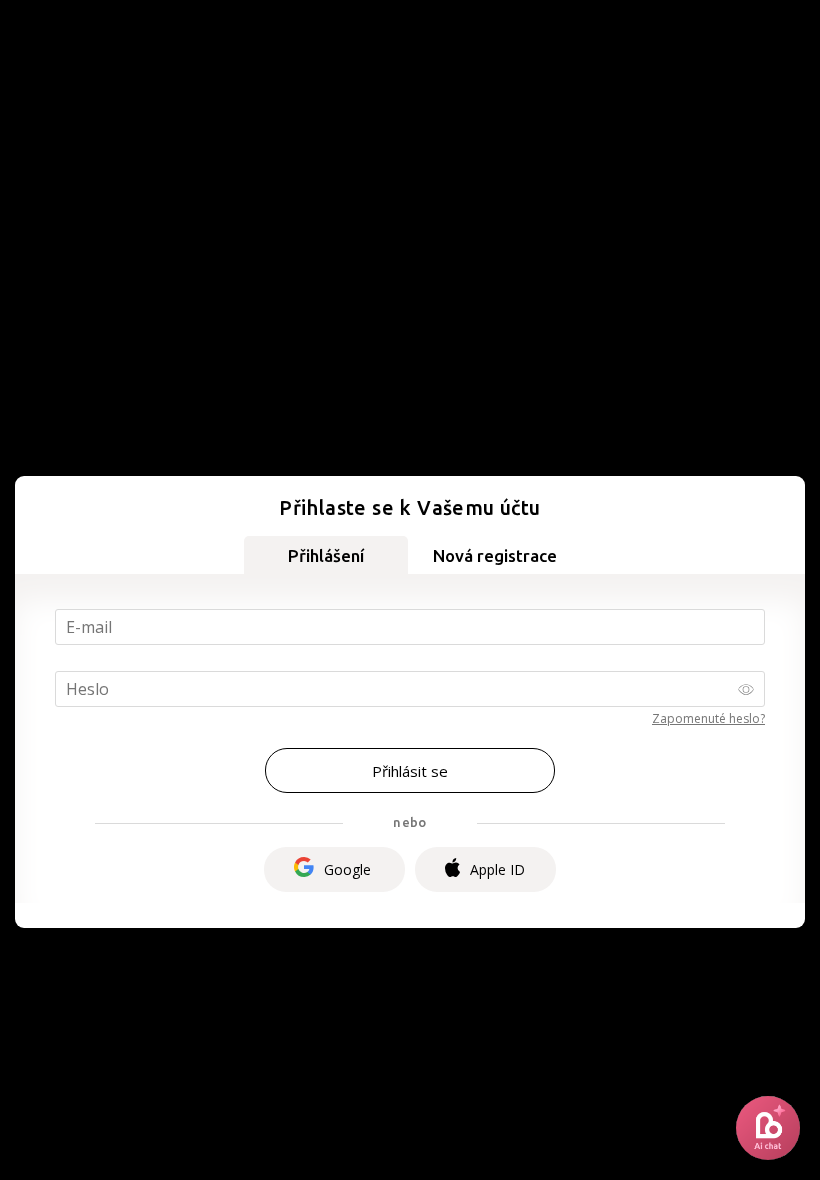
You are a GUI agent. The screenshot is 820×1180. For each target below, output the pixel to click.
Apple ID (497, 869)
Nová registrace (495, 555)
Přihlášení (326, 555)
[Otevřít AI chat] (768, 1128)
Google (347, 869)
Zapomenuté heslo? (708, 718)
